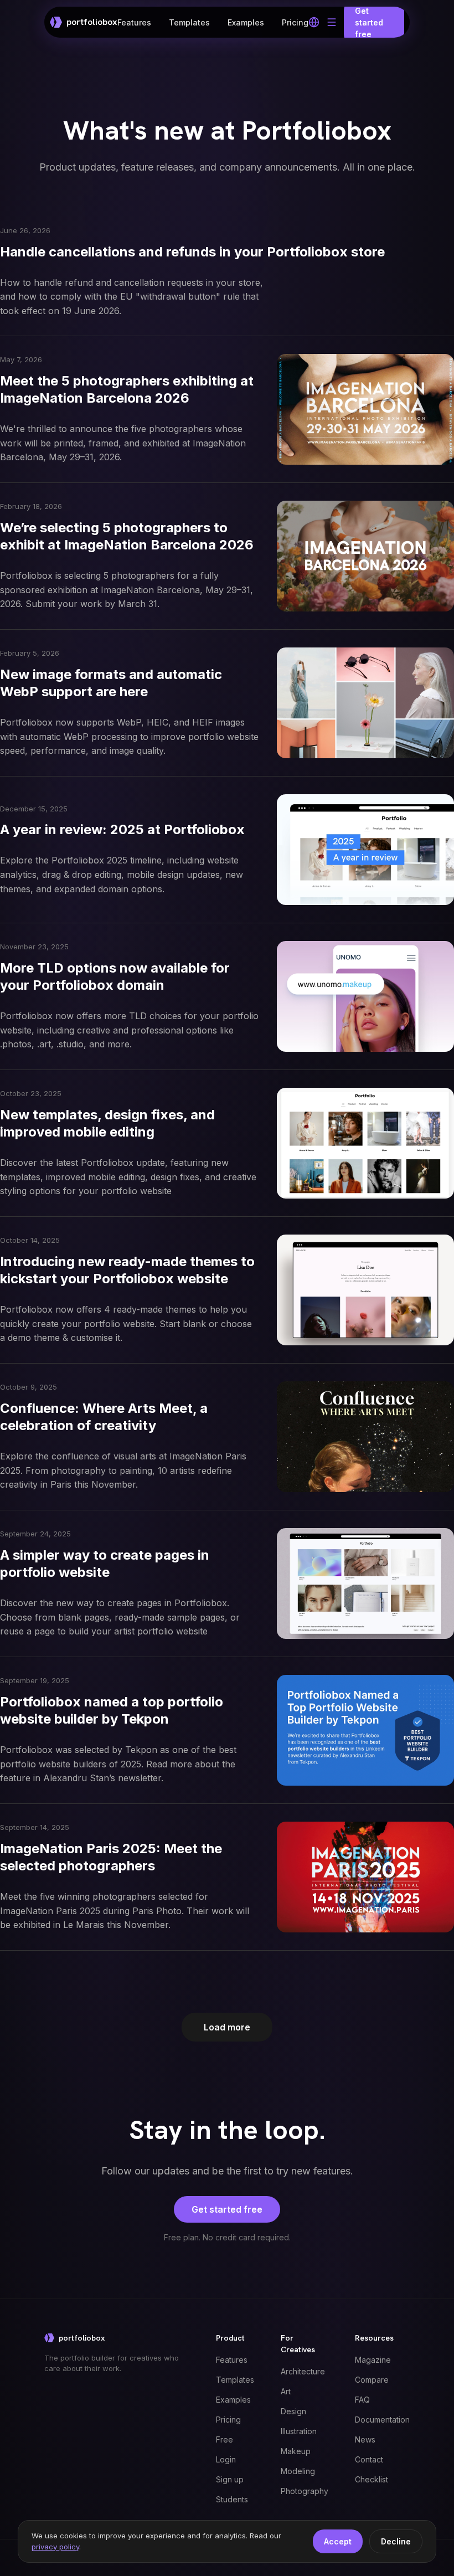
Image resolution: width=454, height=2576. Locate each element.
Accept (338, 2541)
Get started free (227, 2209)
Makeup (296, 2451)
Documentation (382, 2420)
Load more (227, 2027)
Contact (369, 2459)
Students (232, 2499)
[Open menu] (332, 22)
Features (134, 22)
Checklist (372, 2479)
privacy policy (55, 2547)
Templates (189, 22)
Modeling (298, 2471)
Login (226, 2459)
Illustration (299, 2431)
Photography (305, 2491)
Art (286, 2391)
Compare (372, 2380)
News (365, 2439)
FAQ (362, 2400)
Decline (396, 2541)
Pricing (295, 22)
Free (225, 2439)
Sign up (230, 2479)
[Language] (314, 22)
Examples (246, 22)
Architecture (303, 2371)
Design (293, 2411)
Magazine (373, 2360)
